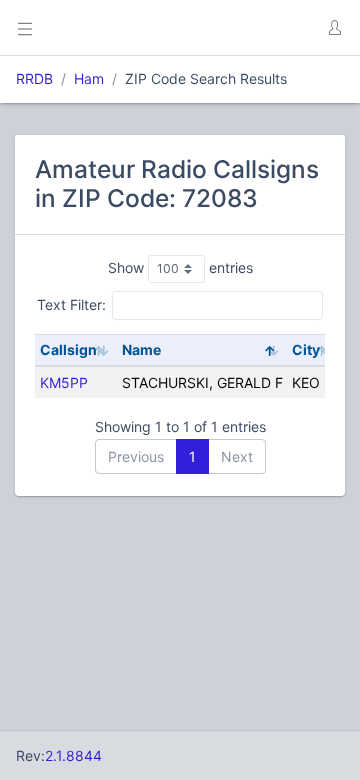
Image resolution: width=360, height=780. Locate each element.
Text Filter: (71, 304)
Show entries (180, 267)
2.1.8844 (73, 755)
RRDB (34, 78)
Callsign (68, 349)
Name (141, 349)
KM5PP (64, 382)
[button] (334, 28)
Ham (89, 78)
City (306, 349)
